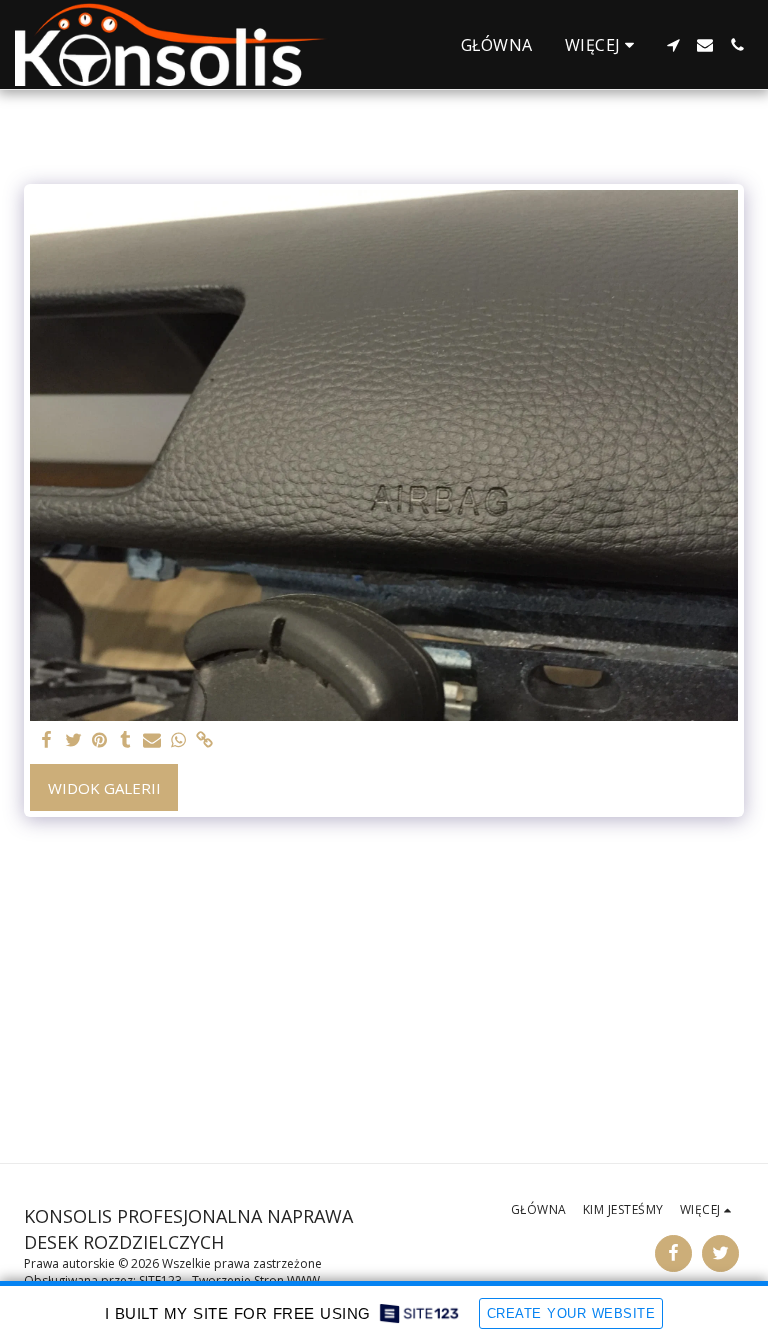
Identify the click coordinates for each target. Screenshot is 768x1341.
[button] (673, 45)
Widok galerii (104, 788)
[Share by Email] (152, 740)
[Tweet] (73, 740)
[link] (204, 740)
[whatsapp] (178, 740)
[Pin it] (99, 740)
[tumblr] (125, 740)
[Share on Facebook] (47, 740)
